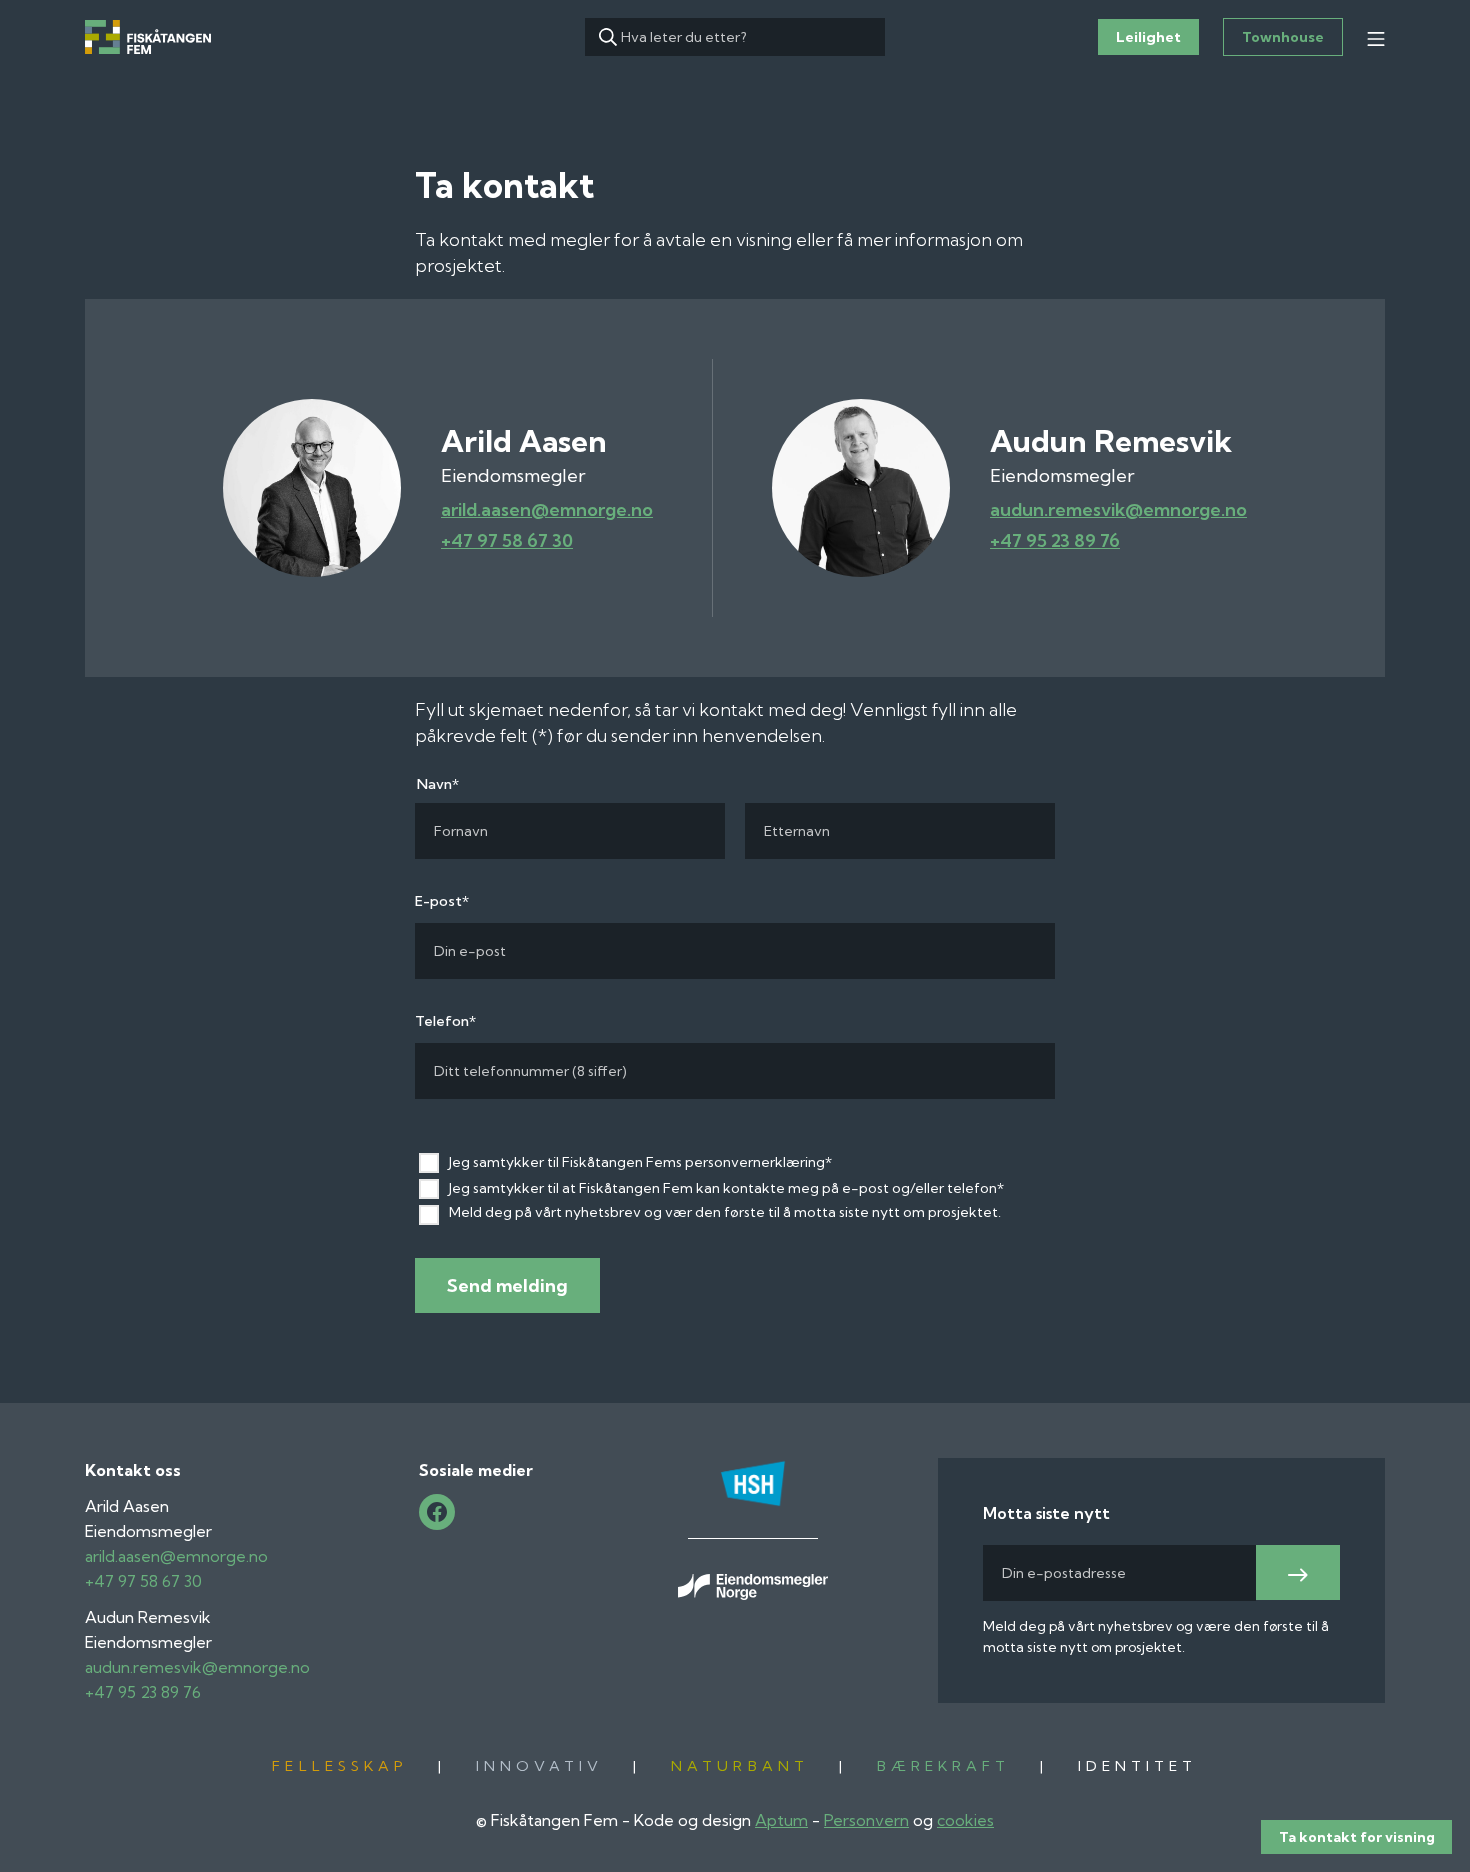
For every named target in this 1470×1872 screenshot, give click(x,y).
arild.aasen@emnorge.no (547, 509)
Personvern (866, 1820)
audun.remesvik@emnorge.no (1118, 509)
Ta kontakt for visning (1357, 1837)
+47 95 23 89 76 (1055, 540)
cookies (965, 1820)
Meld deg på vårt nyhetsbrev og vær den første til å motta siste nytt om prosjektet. (725, 1212)
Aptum (781, 1820)
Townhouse (1283, 37)
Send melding (507, 1285)
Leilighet (1148, 37)
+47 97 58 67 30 (507, 540)
